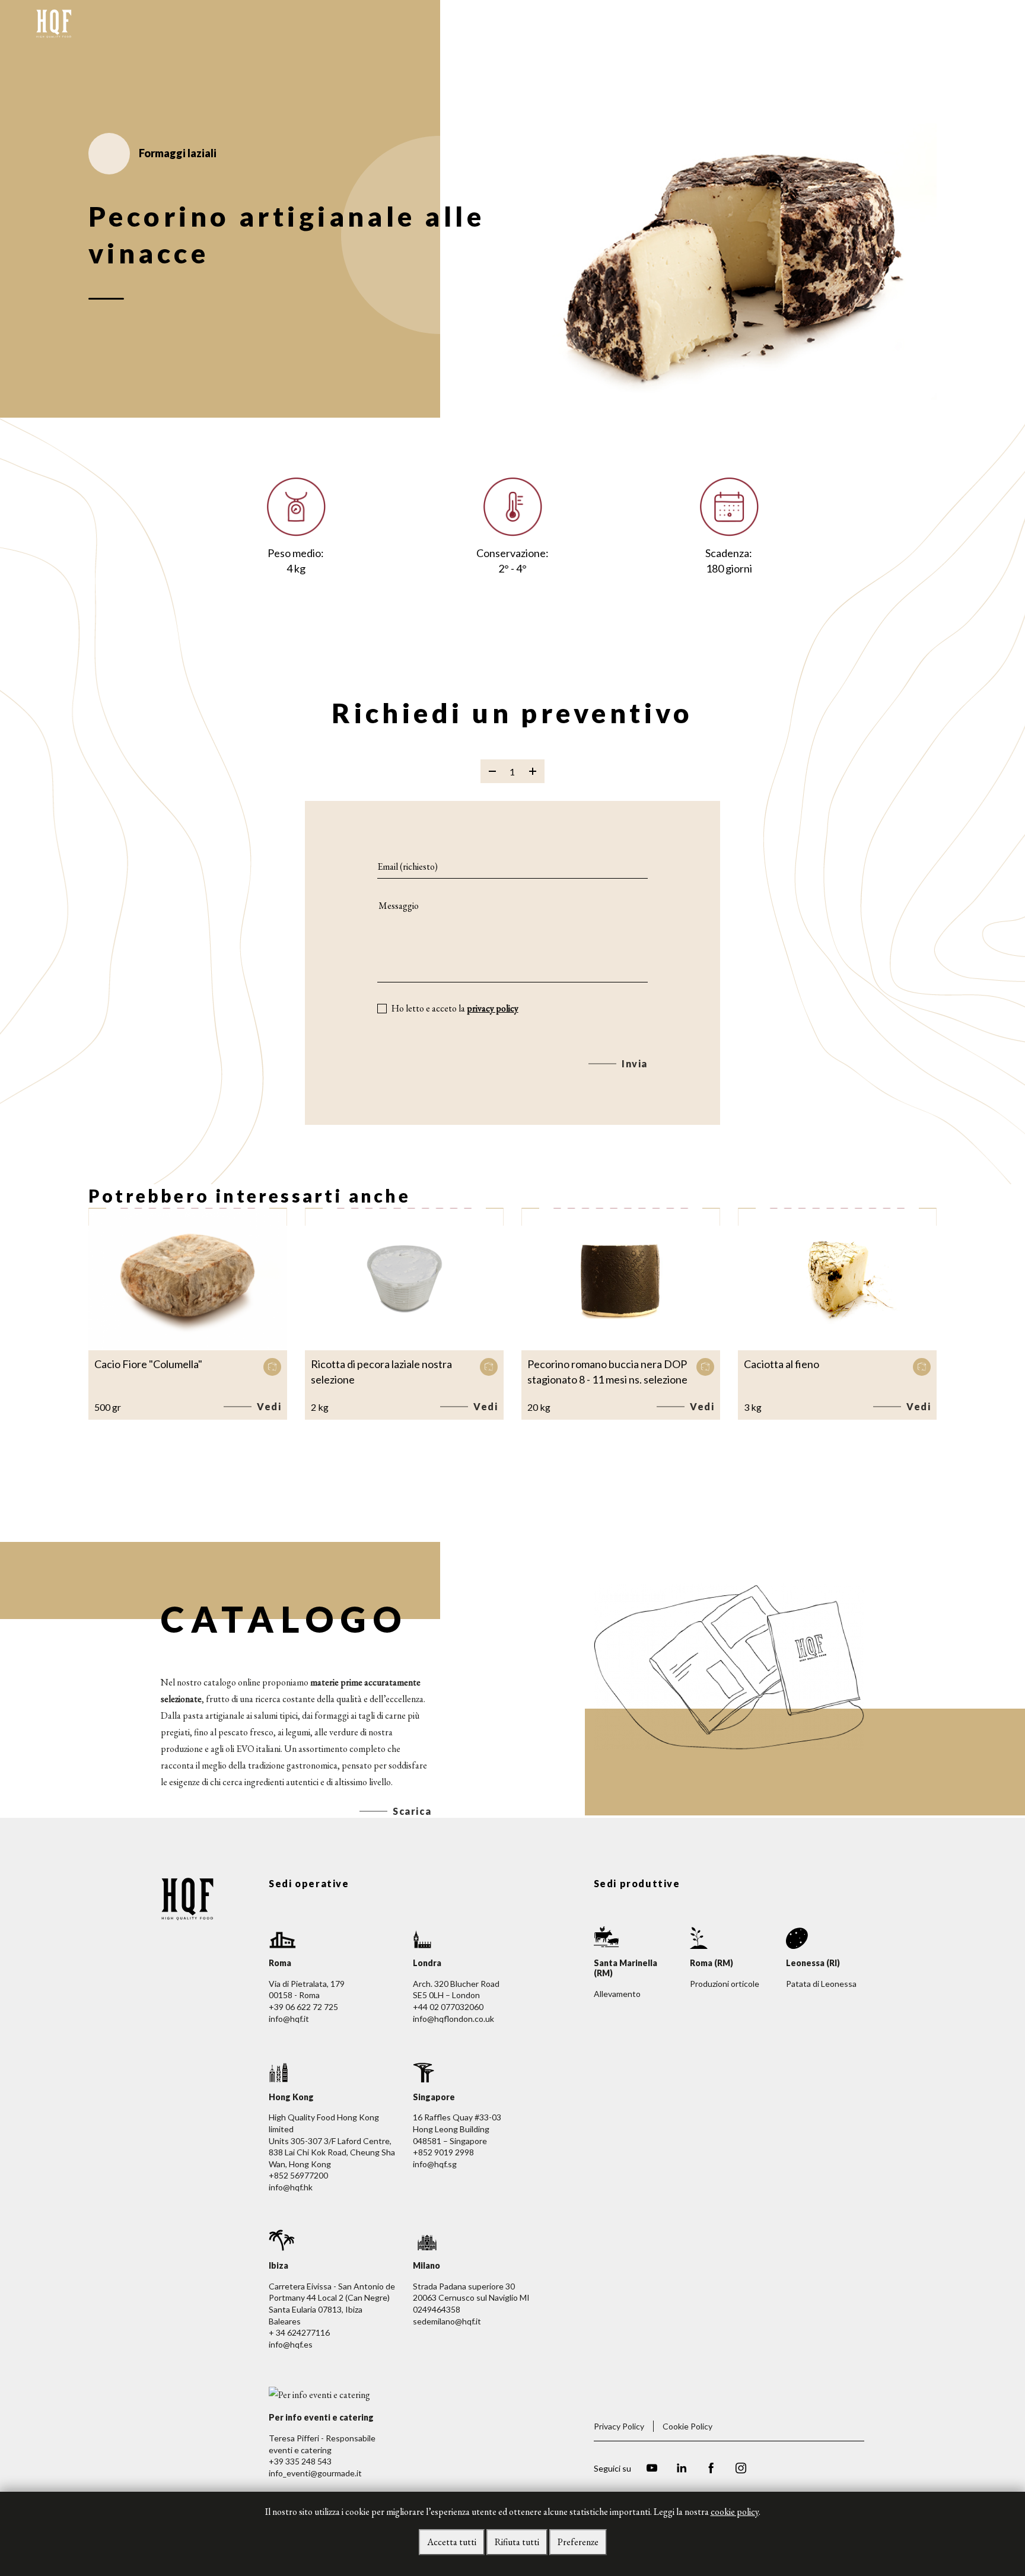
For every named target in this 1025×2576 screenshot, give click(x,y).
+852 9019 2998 (443, 2152)
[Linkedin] (682, 2470)
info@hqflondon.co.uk (453, 2019)
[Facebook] (711, 2470)
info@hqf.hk (291, 2187)
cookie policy (735, 2512)
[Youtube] (652, 2470)
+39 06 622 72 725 (303, 2007)
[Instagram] (741, 2470)
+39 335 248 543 (300, 2461)
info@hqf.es (291, 2344)
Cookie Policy (687, 2426)
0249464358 (437, 2309)
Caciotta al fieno (782, 1364)
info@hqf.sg (435, 2164)
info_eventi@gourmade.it (315, 2473)
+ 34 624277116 (299, 2332)
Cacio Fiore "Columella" (148, 1364)
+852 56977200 (298, 2175)
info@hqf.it (289, 2019)
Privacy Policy (619, 2426)
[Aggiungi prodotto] (533, 771)
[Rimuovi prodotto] (492, 771)
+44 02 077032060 (448, 2007)
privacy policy (493, 1008)
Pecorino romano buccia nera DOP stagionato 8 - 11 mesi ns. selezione (607, 1372)
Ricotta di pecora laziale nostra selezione (381, 1372)
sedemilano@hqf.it (447, 2321)
